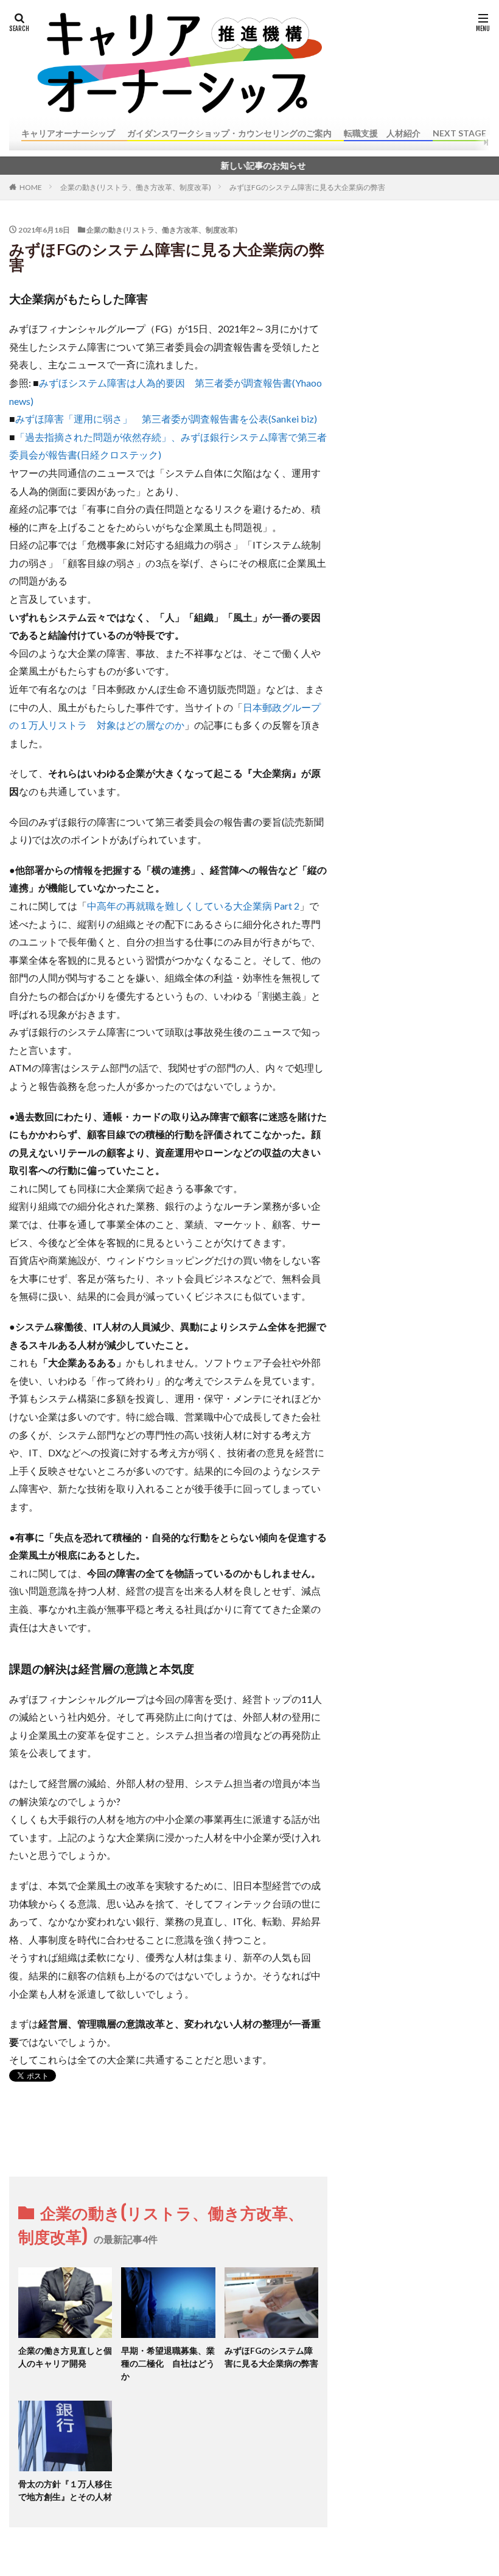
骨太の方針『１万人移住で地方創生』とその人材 (65, 2490)
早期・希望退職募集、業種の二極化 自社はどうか (168, 2363)
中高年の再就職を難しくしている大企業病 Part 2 (193, 906)
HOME (31, 187)
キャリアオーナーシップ (68, 133)
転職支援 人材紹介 (382, 133)
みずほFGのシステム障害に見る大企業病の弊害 (307, 187)
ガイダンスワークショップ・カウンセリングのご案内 (229, 133)
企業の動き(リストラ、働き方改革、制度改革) (136, 187)
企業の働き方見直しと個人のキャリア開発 (65, 2357)
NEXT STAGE (459, 133)
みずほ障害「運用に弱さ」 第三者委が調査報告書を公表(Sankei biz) (166, 419)
